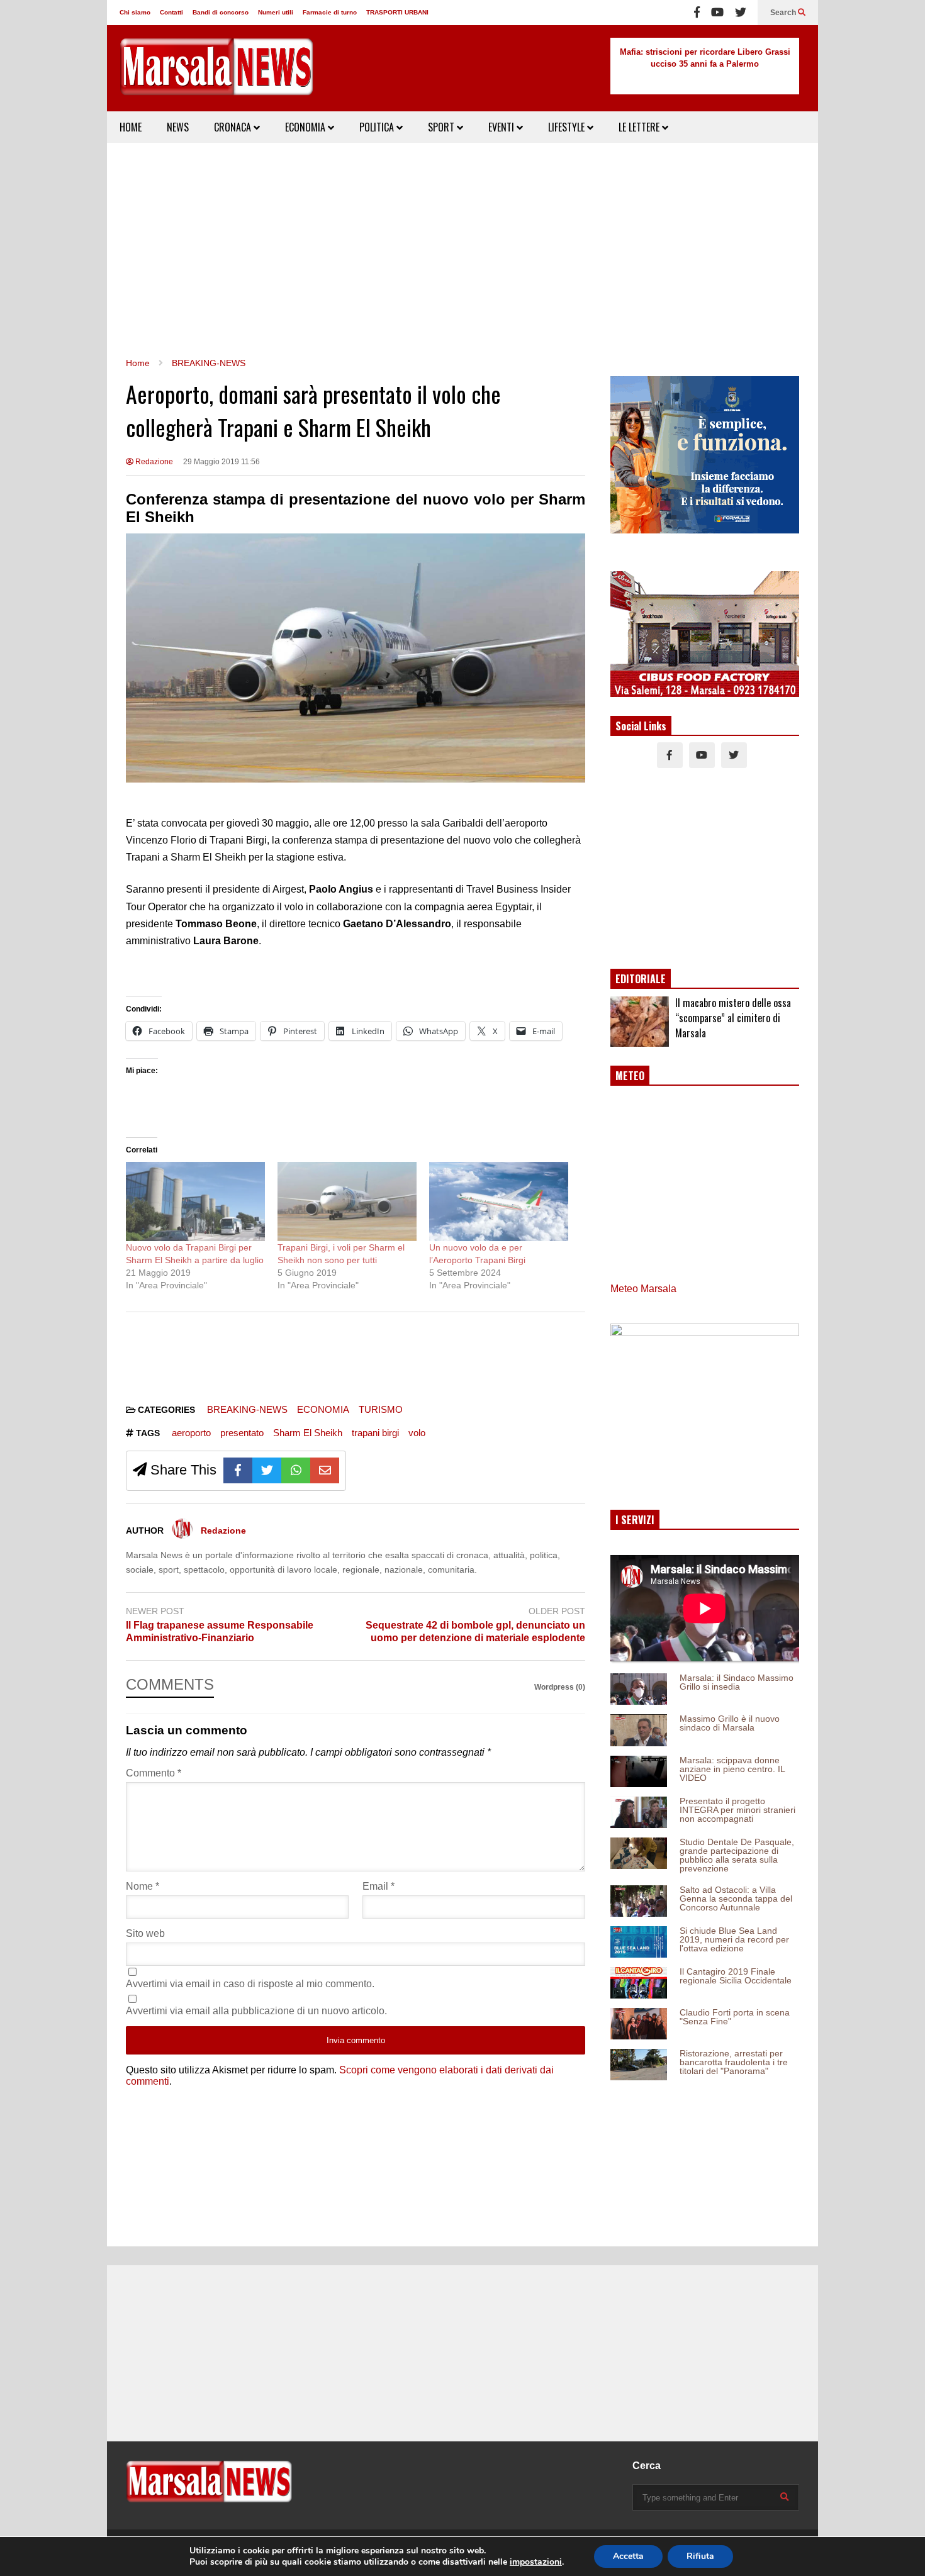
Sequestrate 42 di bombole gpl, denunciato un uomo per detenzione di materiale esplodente (475, 1632)
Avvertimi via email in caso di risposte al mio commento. (250, 1984)
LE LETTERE (640, 127)
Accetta (628, 2556)
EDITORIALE (641, 979)
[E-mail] (325, 1470)
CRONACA (234, 127)
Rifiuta (700, 2556)
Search (784, 13)
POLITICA (378, 127)
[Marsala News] (217, 75)
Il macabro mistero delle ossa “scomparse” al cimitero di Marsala (733, 1018)
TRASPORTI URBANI (397, 12)
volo (417, 1433)
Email (378, 1886)
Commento (154, 1773)
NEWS (178, 127)
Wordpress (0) (560, 1687)
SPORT (442, 127)
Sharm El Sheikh (308, 1433)
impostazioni (536, 2562)
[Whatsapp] (296, 1470)
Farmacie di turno (330, 12)
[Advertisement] (462, 250)
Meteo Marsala (643, 1289)
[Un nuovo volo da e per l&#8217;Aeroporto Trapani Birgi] (499, 1202)
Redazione (153, 462)
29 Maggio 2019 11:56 (221, 462)
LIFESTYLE (568, 127)
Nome (143, 1886)
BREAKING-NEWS (247, 1409)
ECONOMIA (306, 127)
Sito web (145, 1933)
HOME (131, 127)
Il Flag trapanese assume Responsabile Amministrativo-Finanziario (220, 1632)
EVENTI (502, 127)
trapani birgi (375, 1433)
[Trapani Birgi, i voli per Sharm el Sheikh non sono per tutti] (347, 1202)
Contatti (171, 12)
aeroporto (191, 1433)
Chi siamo (135, 12)
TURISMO (381, 1409)
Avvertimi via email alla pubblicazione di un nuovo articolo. (256, 2011)
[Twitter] (741, 13)
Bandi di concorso (221, 12)
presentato (242, 1433)
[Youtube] (717, 13)
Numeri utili (276, 12)
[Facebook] (697, 13)
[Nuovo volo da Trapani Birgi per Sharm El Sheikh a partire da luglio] (195, 1202)
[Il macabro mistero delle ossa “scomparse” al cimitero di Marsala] (640, 1022)
